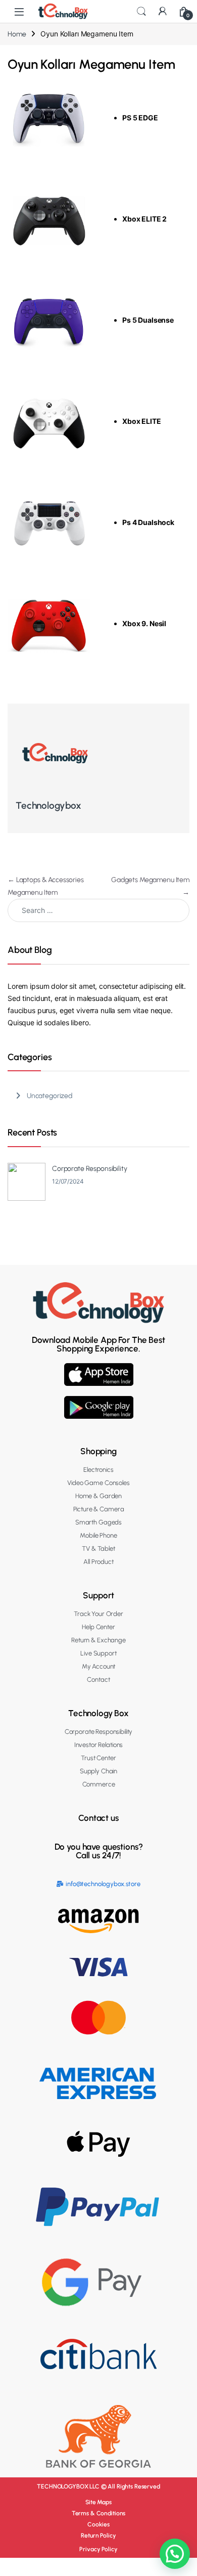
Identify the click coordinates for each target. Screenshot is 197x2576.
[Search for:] (98, 910)
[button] (175, 2554)
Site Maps (98, 2502)
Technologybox (48, 805)
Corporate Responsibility (90, 1169)
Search (141, 12)
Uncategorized (50, 1096)
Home (17, 34)
